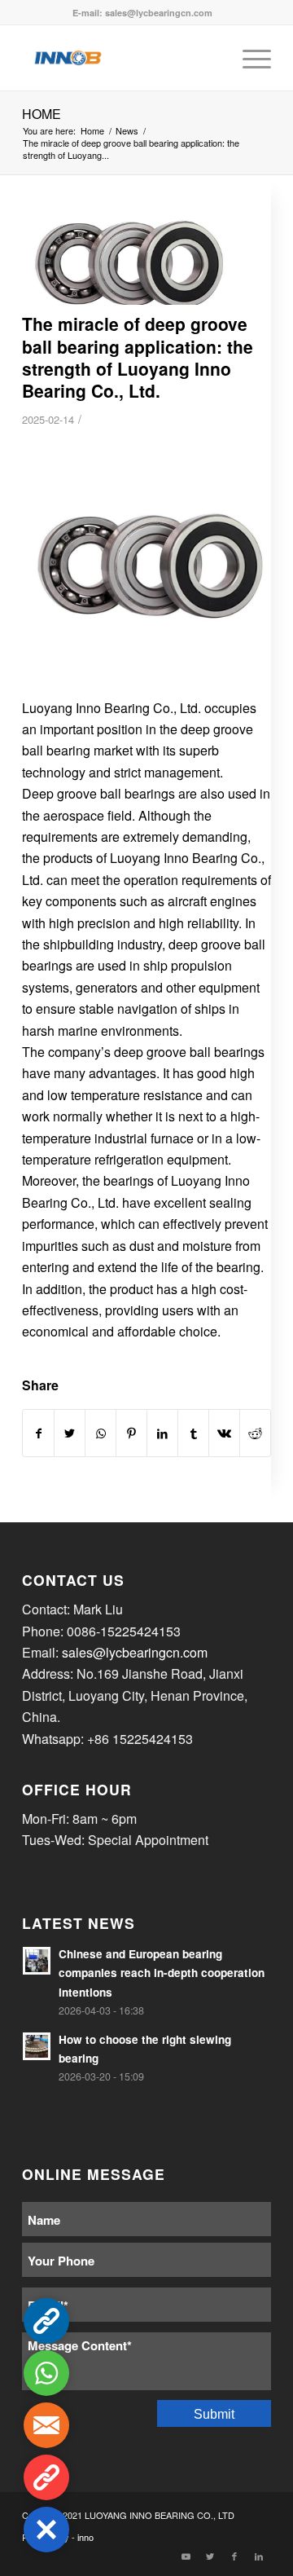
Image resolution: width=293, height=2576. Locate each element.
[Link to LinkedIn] (259, 2556)
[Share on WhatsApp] (101, 1433)
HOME (42, 114)
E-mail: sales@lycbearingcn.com (142, 13)
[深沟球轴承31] (126, 261)
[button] (46, 2530)
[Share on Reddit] (255, 1433)
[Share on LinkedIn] (162, 1433)
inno (85, 2537)
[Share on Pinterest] (131, 1433)
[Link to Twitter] (210, 2556)
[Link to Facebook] (234, 2556)
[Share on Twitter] (70, 1433)
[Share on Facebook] (38, 1433)
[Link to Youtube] (186, 2556)
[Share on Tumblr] (193, 1433)
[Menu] (249, 58)
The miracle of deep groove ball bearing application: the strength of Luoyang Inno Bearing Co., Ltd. (138, 357)
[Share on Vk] (224, 1433)
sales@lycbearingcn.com (135, 1652)
